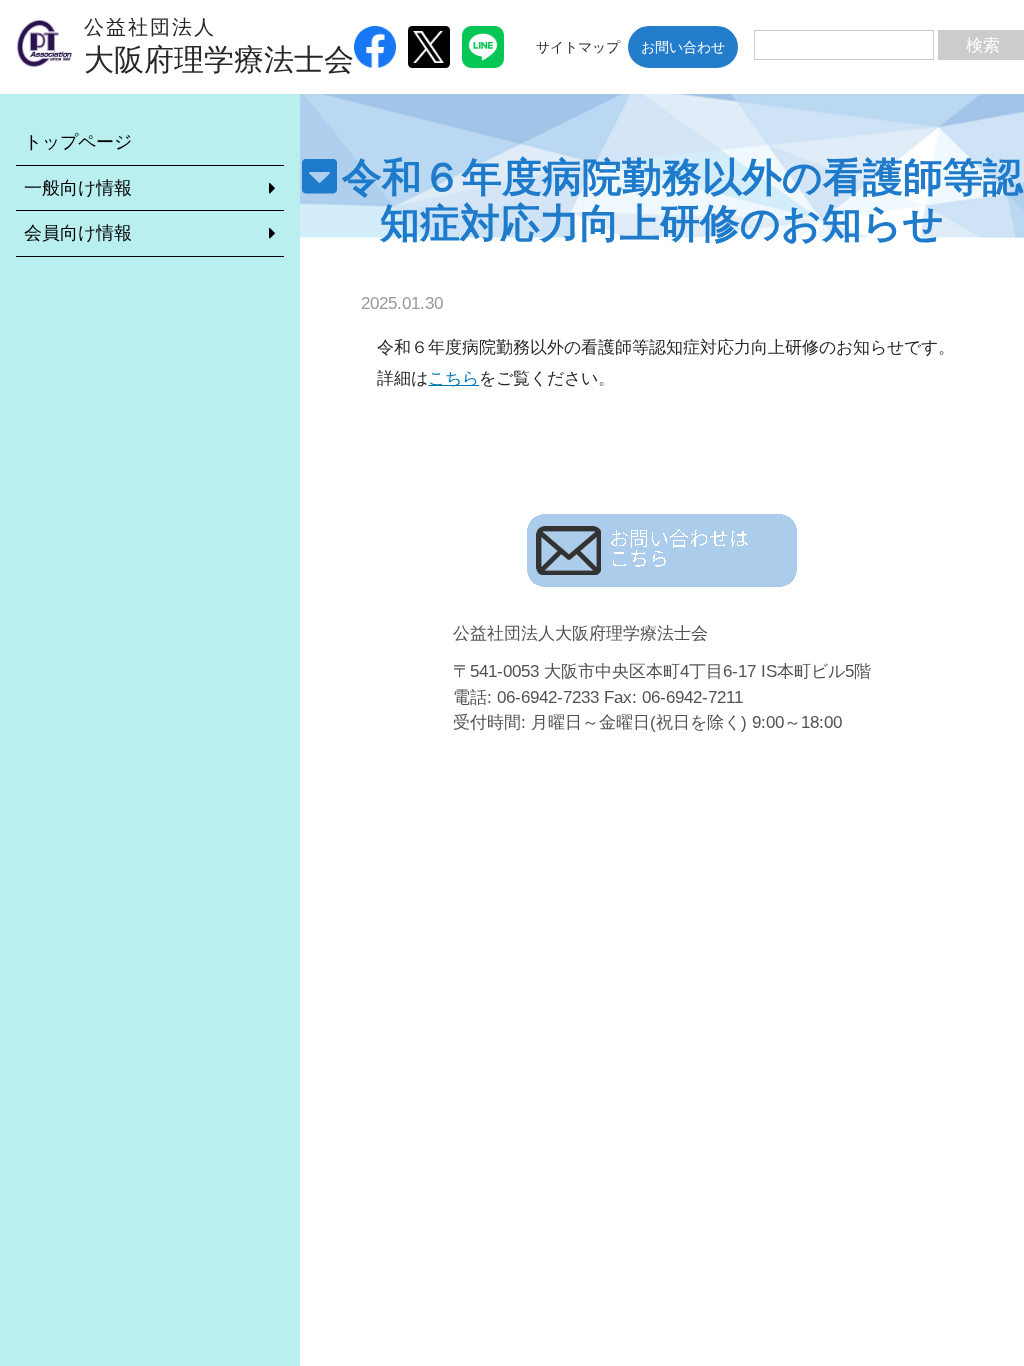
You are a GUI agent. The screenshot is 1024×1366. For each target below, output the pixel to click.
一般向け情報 (78, 188)
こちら (453, 378)
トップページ (78, 142)
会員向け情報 (78, 233)
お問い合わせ (683, 47)
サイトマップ (578, 47)
